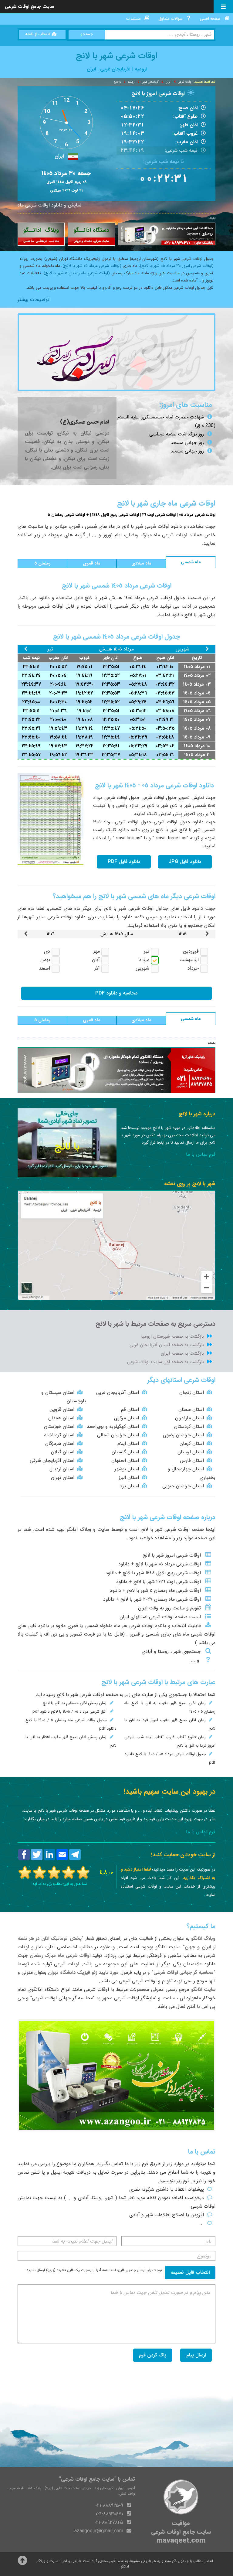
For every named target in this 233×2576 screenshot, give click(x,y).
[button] (42, 564)
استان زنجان (192, 1392)
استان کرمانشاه (59, 1435)
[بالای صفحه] (22, 2562)
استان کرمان (192, 1443)
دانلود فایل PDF (124, 862)
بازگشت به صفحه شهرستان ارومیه (172, 1336)
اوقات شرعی (185, 82)
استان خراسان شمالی (118, 1435)
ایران (169, 82)
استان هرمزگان (60, 1443)
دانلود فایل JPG (185, 862)
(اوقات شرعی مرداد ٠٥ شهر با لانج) (92, 266)
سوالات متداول (171, 19)
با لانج (117, 82)
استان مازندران (189, 1418)
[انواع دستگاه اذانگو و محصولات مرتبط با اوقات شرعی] (117, 2075)
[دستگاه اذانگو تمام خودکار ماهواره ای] (167, 234)
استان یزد (129, 1486)
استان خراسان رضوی (183, 1435)
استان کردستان (189, 1426)
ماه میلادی (141, 563)
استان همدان (61, 1418)
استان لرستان (191, 1452)
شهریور (183, 649)
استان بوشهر (127, 1469)
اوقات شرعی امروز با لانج (158, 94)
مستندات (133, 19)
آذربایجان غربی (150, 82)
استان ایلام (128, 1443)
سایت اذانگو (168, 1947)
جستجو (87, 34)
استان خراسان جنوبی (183, 1486)
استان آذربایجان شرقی (52, 1460)
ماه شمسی (191, 562)
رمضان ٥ (42, 563)
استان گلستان (125, 1452)
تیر (50, 649)
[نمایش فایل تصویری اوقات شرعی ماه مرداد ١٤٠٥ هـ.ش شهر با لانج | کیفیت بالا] (51, 819)
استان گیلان (63, 1452)
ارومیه (132, 82)
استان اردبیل (62, 1469)
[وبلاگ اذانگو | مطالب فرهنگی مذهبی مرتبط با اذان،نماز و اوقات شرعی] (41, 234)
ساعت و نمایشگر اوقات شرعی (144, 1998)
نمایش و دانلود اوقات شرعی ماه (49, 205)
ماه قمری (92, 563)
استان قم (130, 1409)
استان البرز (129, 1477)
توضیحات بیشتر (34, 300)
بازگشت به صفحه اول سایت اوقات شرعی (165, 1362)
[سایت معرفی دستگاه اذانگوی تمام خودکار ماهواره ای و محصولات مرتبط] (91, 234)
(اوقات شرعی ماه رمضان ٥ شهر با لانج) (77, 273)
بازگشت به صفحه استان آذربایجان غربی (167, 1345)
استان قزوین (62, 1409)
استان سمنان (191, 1409)
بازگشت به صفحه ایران (182, 1353)
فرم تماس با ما (201, 1154)
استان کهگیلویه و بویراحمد (113, 1426)
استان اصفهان (125, 1460)
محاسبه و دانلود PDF (116, 993)
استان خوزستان (59, 1426)
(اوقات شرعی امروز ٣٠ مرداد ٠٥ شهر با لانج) (177, 266)
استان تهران (63, 1477)
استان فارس (192, 1460)
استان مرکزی (127, 1418)
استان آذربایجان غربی (118, 1392)
